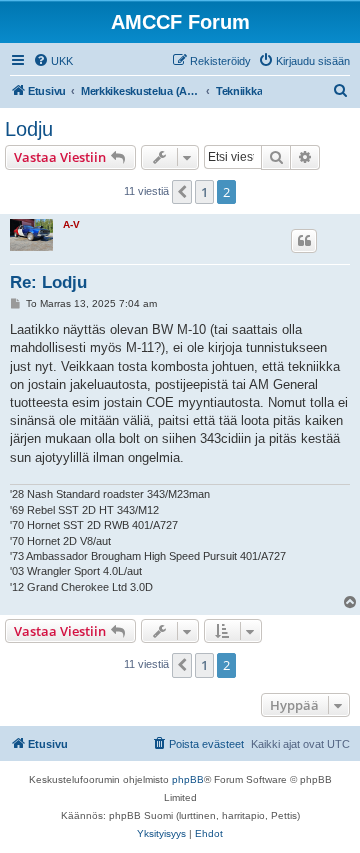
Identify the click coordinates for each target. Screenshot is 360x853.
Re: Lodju (48, 282)
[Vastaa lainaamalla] (304, 241)
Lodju (29, 129)
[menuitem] (53, 61)
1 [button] (204, 192)
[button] (182, 192)
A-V (71, 224)
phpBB (188, 779)
